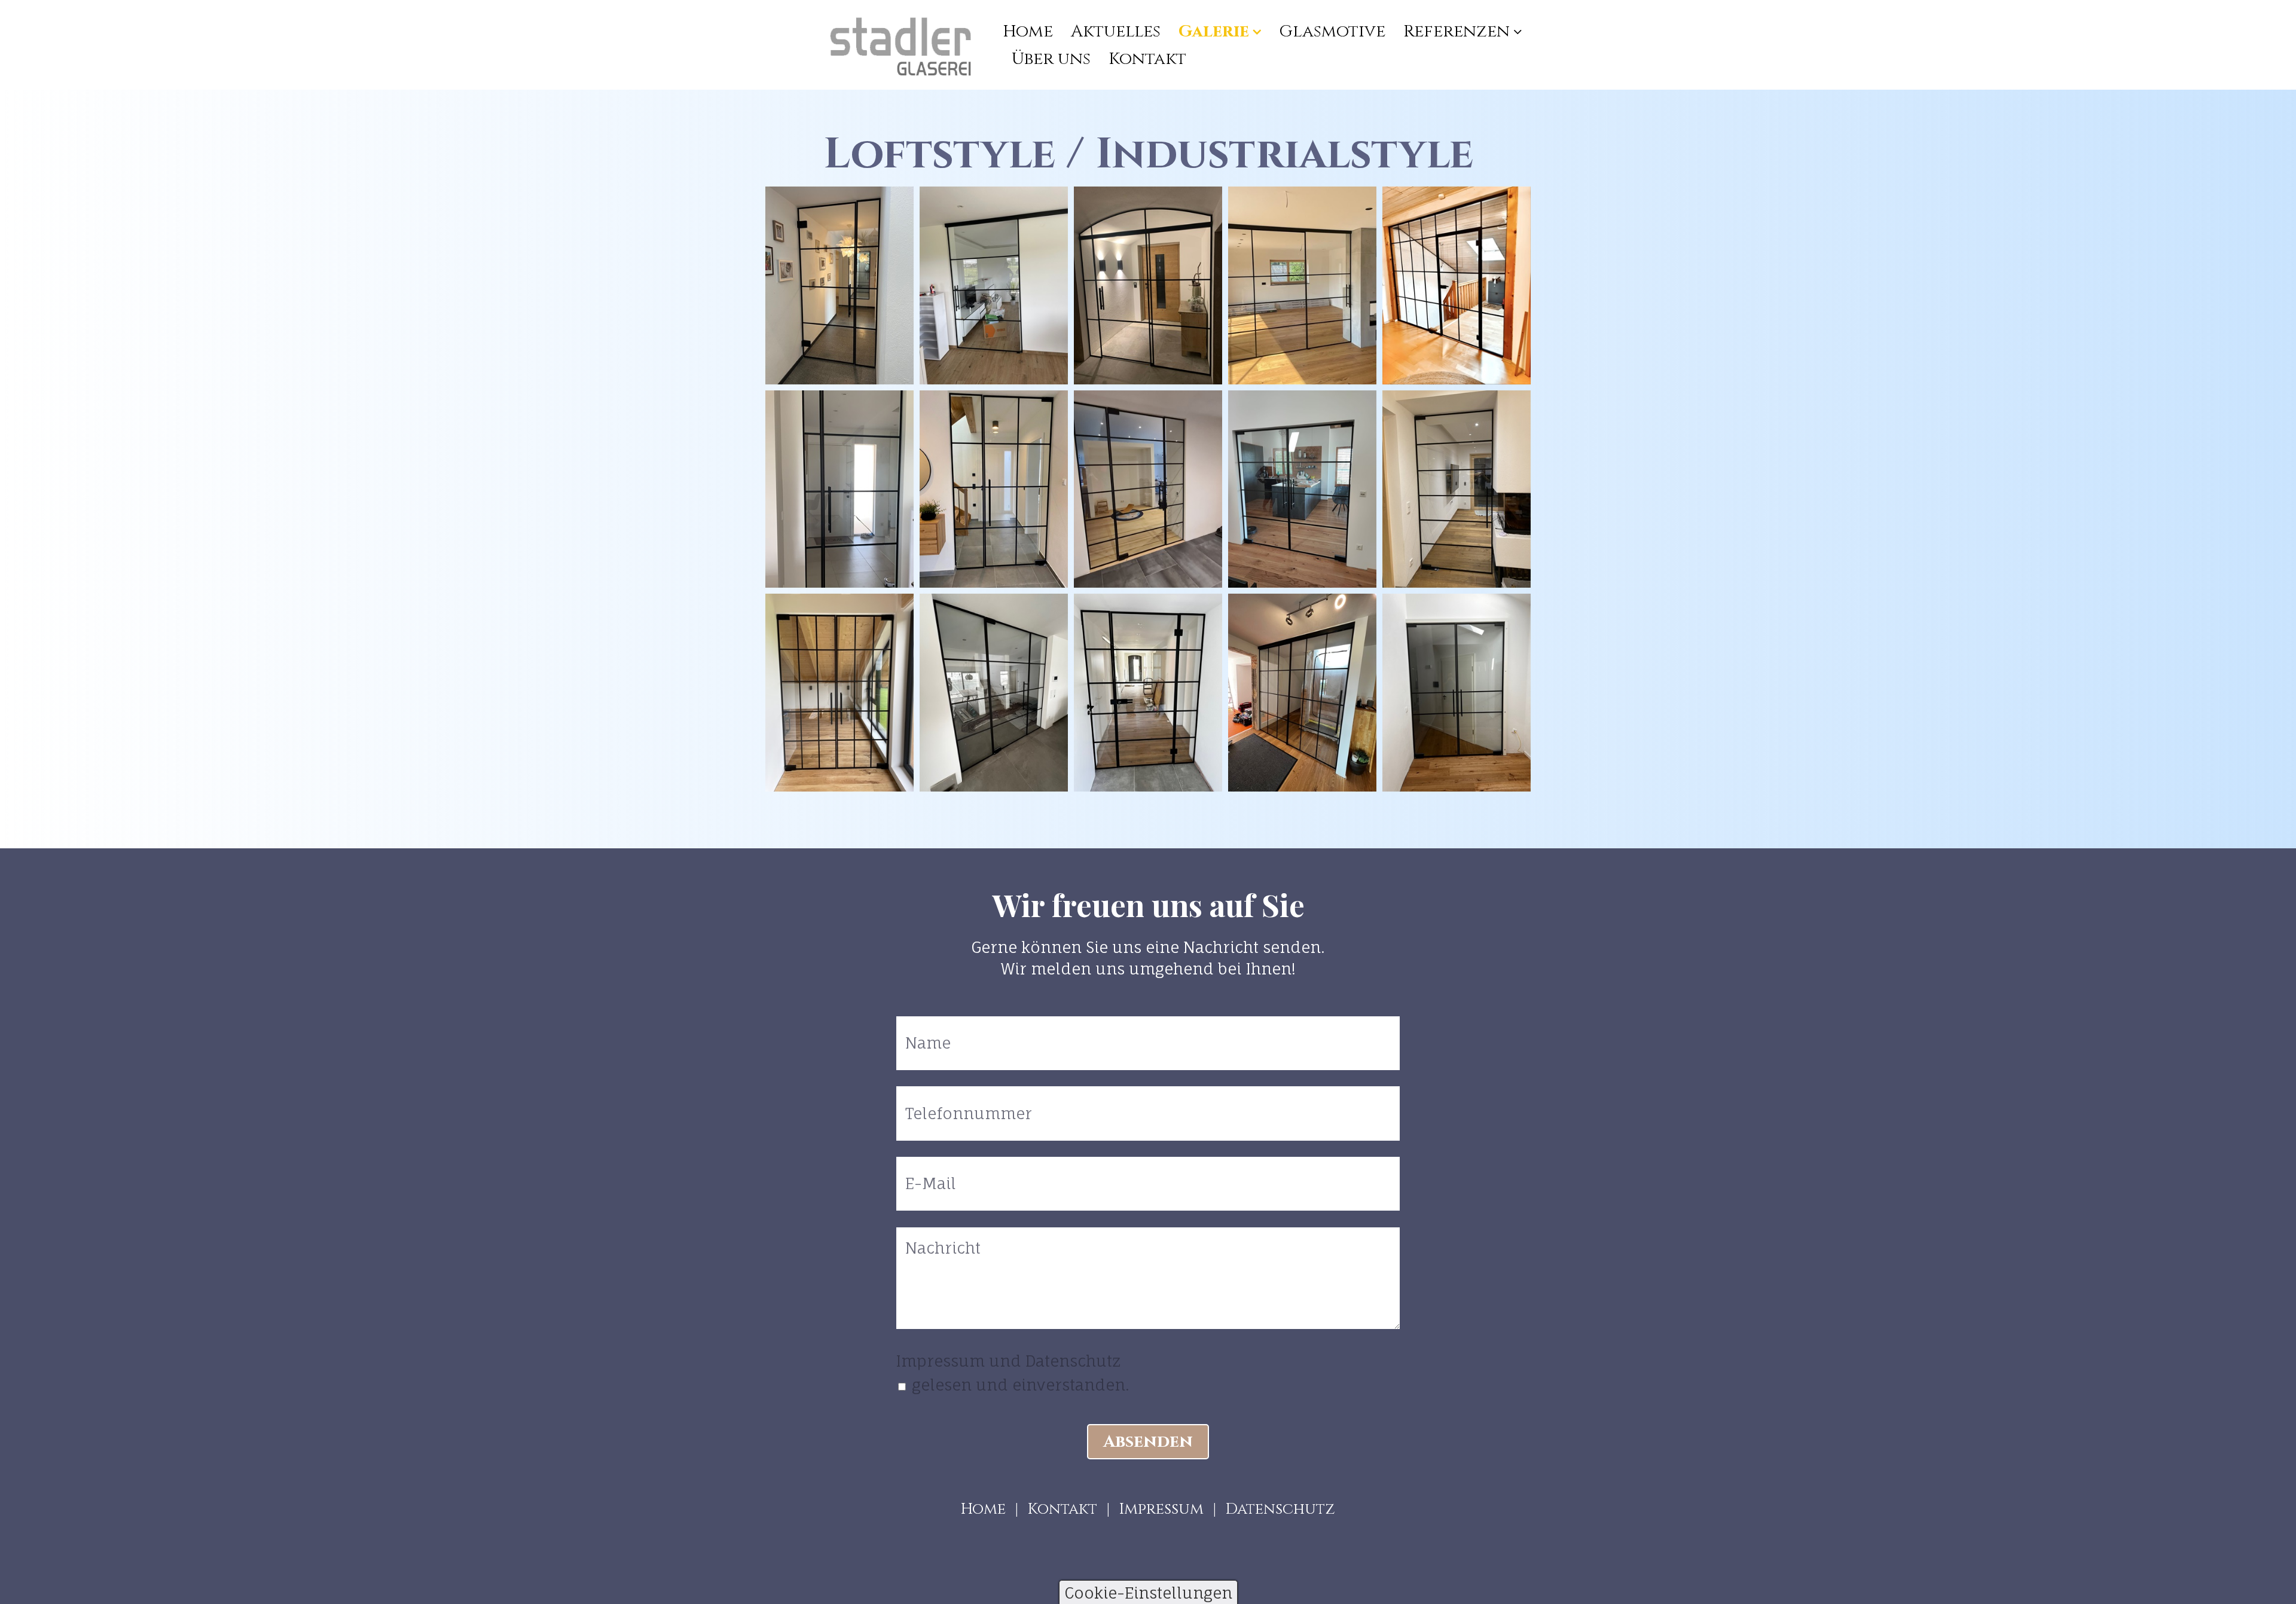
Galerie (1214, 31)
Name (923, 1028)
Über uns (1051, 59)
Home (1028, 31)
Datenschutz (1280, 1509)
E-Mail (925, 1169)
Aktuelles (1116, 31)
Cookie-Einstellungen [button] (1148, 1593)
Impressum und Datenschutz (1008, 1361)
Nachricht (935, 1239)
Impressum (1161, 1509)
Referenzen (1457, 31)
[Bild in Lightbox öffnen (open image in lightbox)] (839, 285)
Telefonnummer (954, 1098)
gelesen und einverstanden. (1021, 1385)
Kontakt (1147, 59)
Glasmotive (1332, 31)
